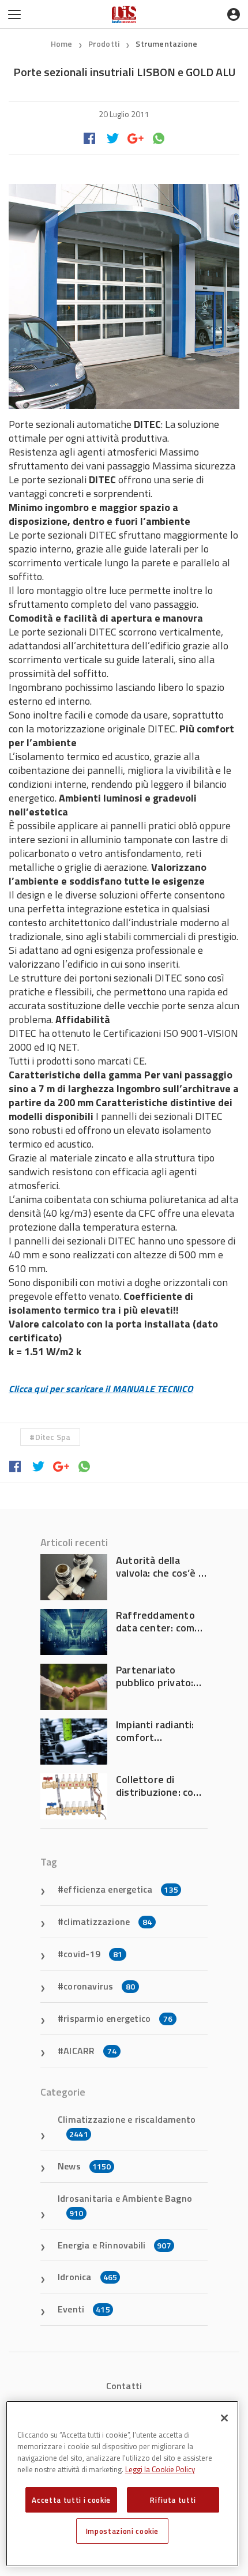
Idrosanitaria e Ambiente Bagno (125, 2205)
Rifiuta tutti (173, 2500)
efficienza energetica (121, 1889)
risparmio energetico (118, 2018)
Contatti (124, 2386)
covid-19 (93, 1954)
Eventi (84, 2309)
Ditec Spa (53, 1437)
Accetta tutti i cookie (71, 2500)
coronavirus (99, 1986)
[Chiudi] (224, 2418)
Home (62, 44)
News (84, 2166)
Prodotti (105, 44)
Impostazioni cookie (122, 2531)
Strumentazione (166, 44)
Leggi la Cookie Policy (160, 2469)
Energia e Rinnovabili (114, 2245)
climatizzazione (108, 1921)
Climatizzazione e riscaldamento (127, 2126)
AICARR (90, 2051)
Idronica (87, 2277)
